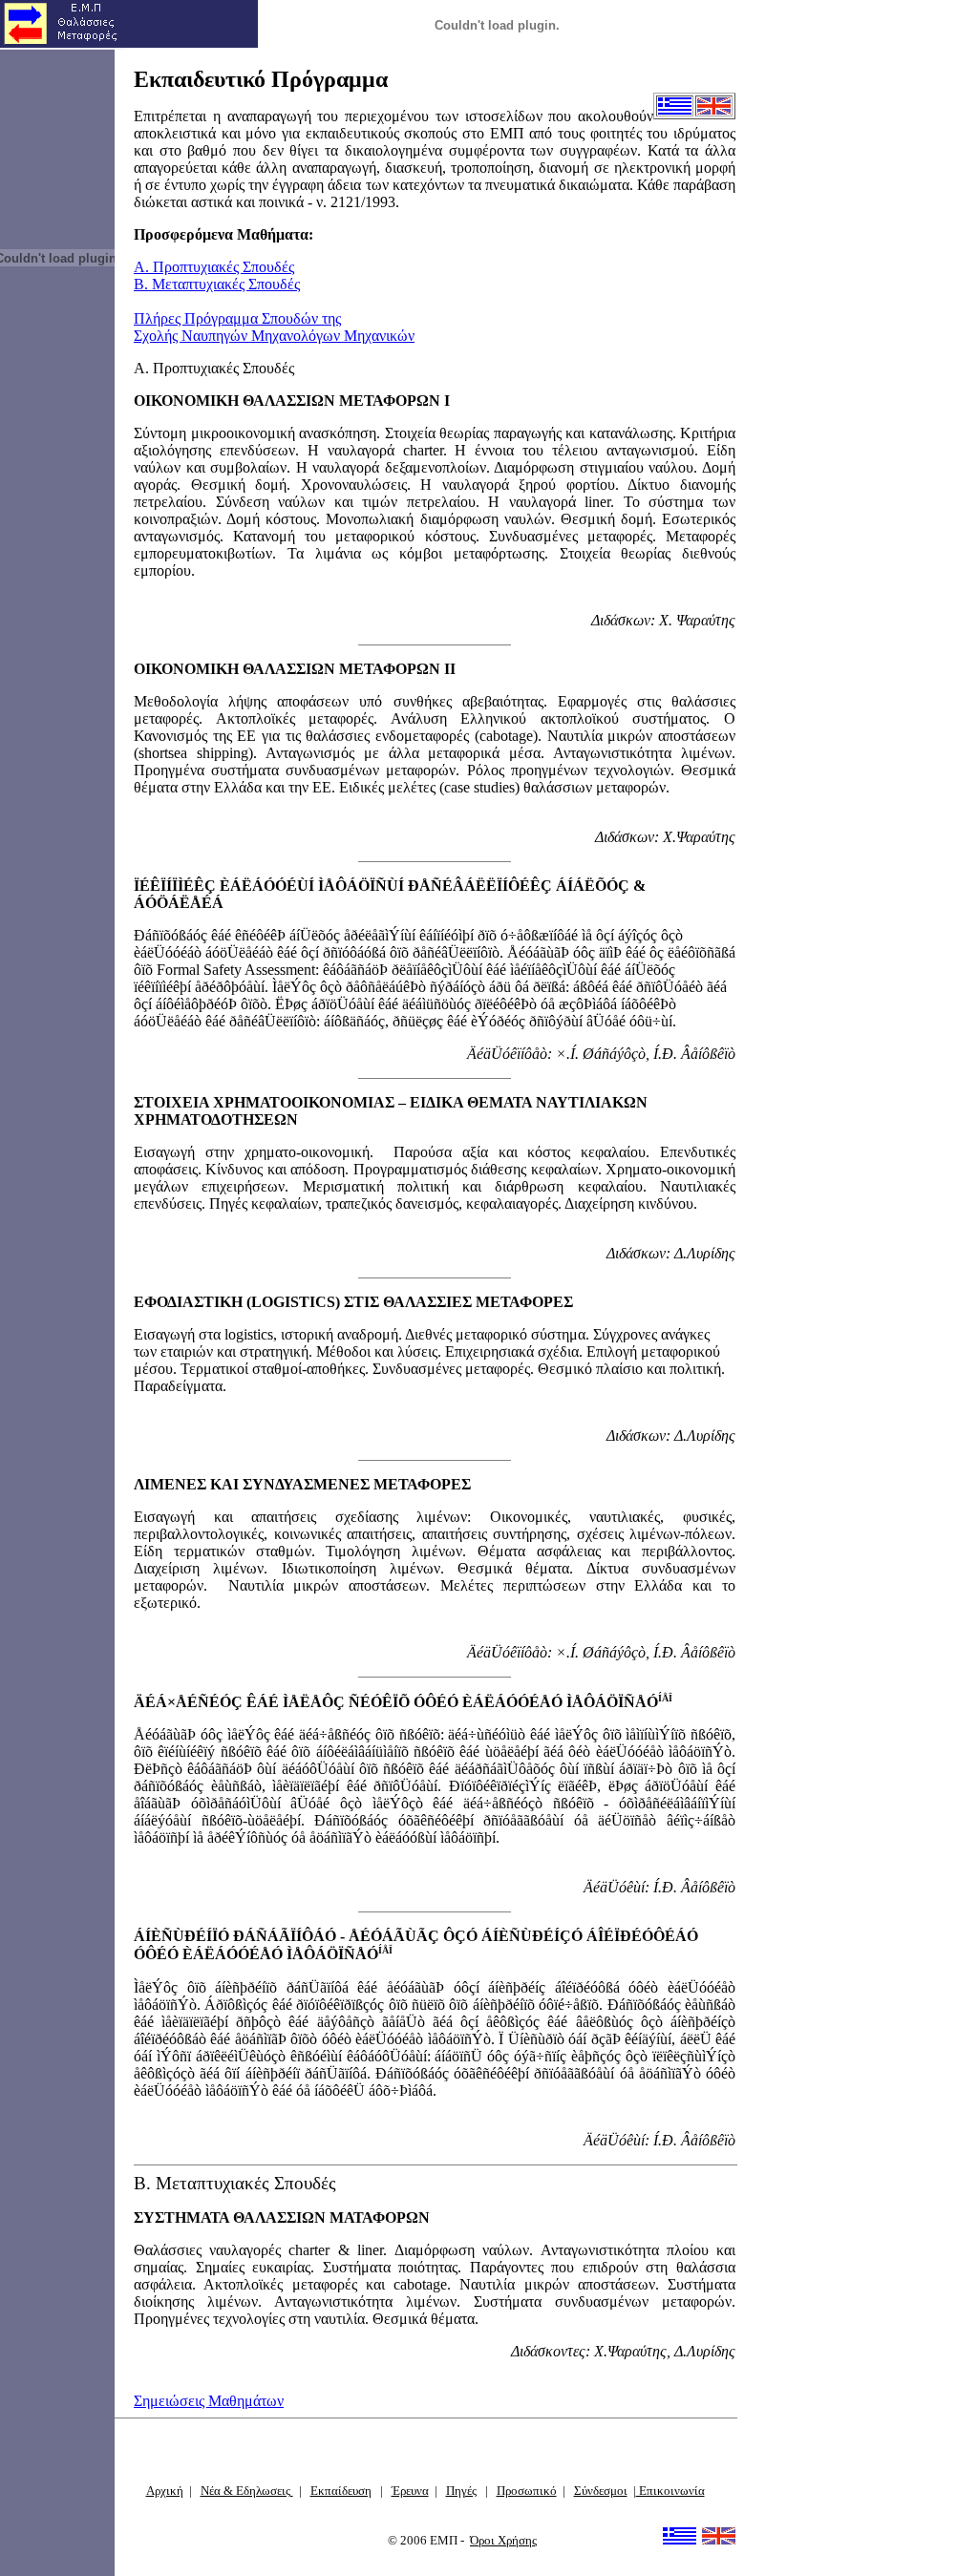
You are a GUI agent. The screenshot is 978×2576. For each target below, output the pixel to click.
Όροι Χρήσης (503, 2540)
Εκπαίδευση (341, 2491)
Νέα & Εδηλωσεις (247, 2491)
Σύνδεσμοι (601, 2491)
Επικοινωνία (670, 2491)
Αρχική (165, 2491)
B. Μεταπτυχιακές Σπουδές (217, 284)
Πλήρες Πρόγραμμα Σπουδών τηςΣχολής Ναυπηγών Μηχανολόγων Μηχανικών (274, 327)
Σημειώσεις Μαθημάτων (209, 2401)
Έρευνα (410, 2491)
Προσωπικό (527, 2491)
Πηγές (461, 2491)
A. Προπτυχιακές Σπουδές (214, 267)
